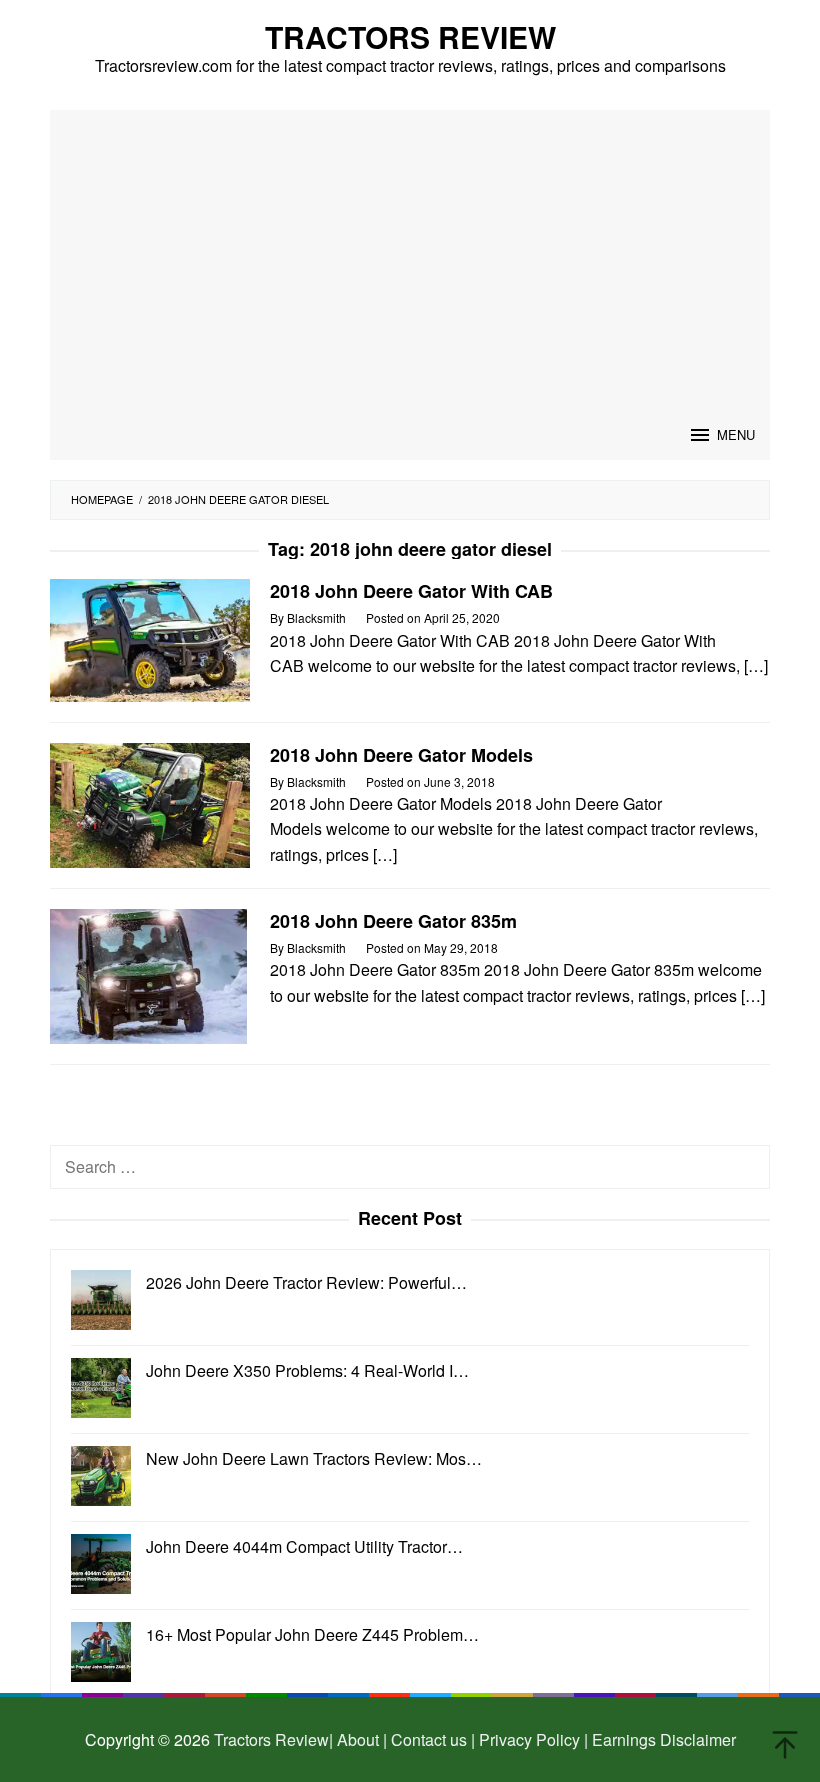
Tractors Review (410, 36)
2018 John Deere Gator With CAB (411, 591)
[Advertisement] (410, 260)
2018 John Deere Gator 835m (393, 921)
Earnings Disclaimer (662, 1739)
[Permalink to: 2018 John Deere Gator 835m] (148, 974)
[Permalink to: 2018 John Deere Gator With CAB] (150, 638)
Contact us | (431, 1739)
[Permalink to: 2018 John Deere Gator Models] (150, 803)
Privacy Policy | (531, 1739)
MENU (736, 434)
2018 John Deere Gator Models (401, 755)
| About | (358, 1739)
